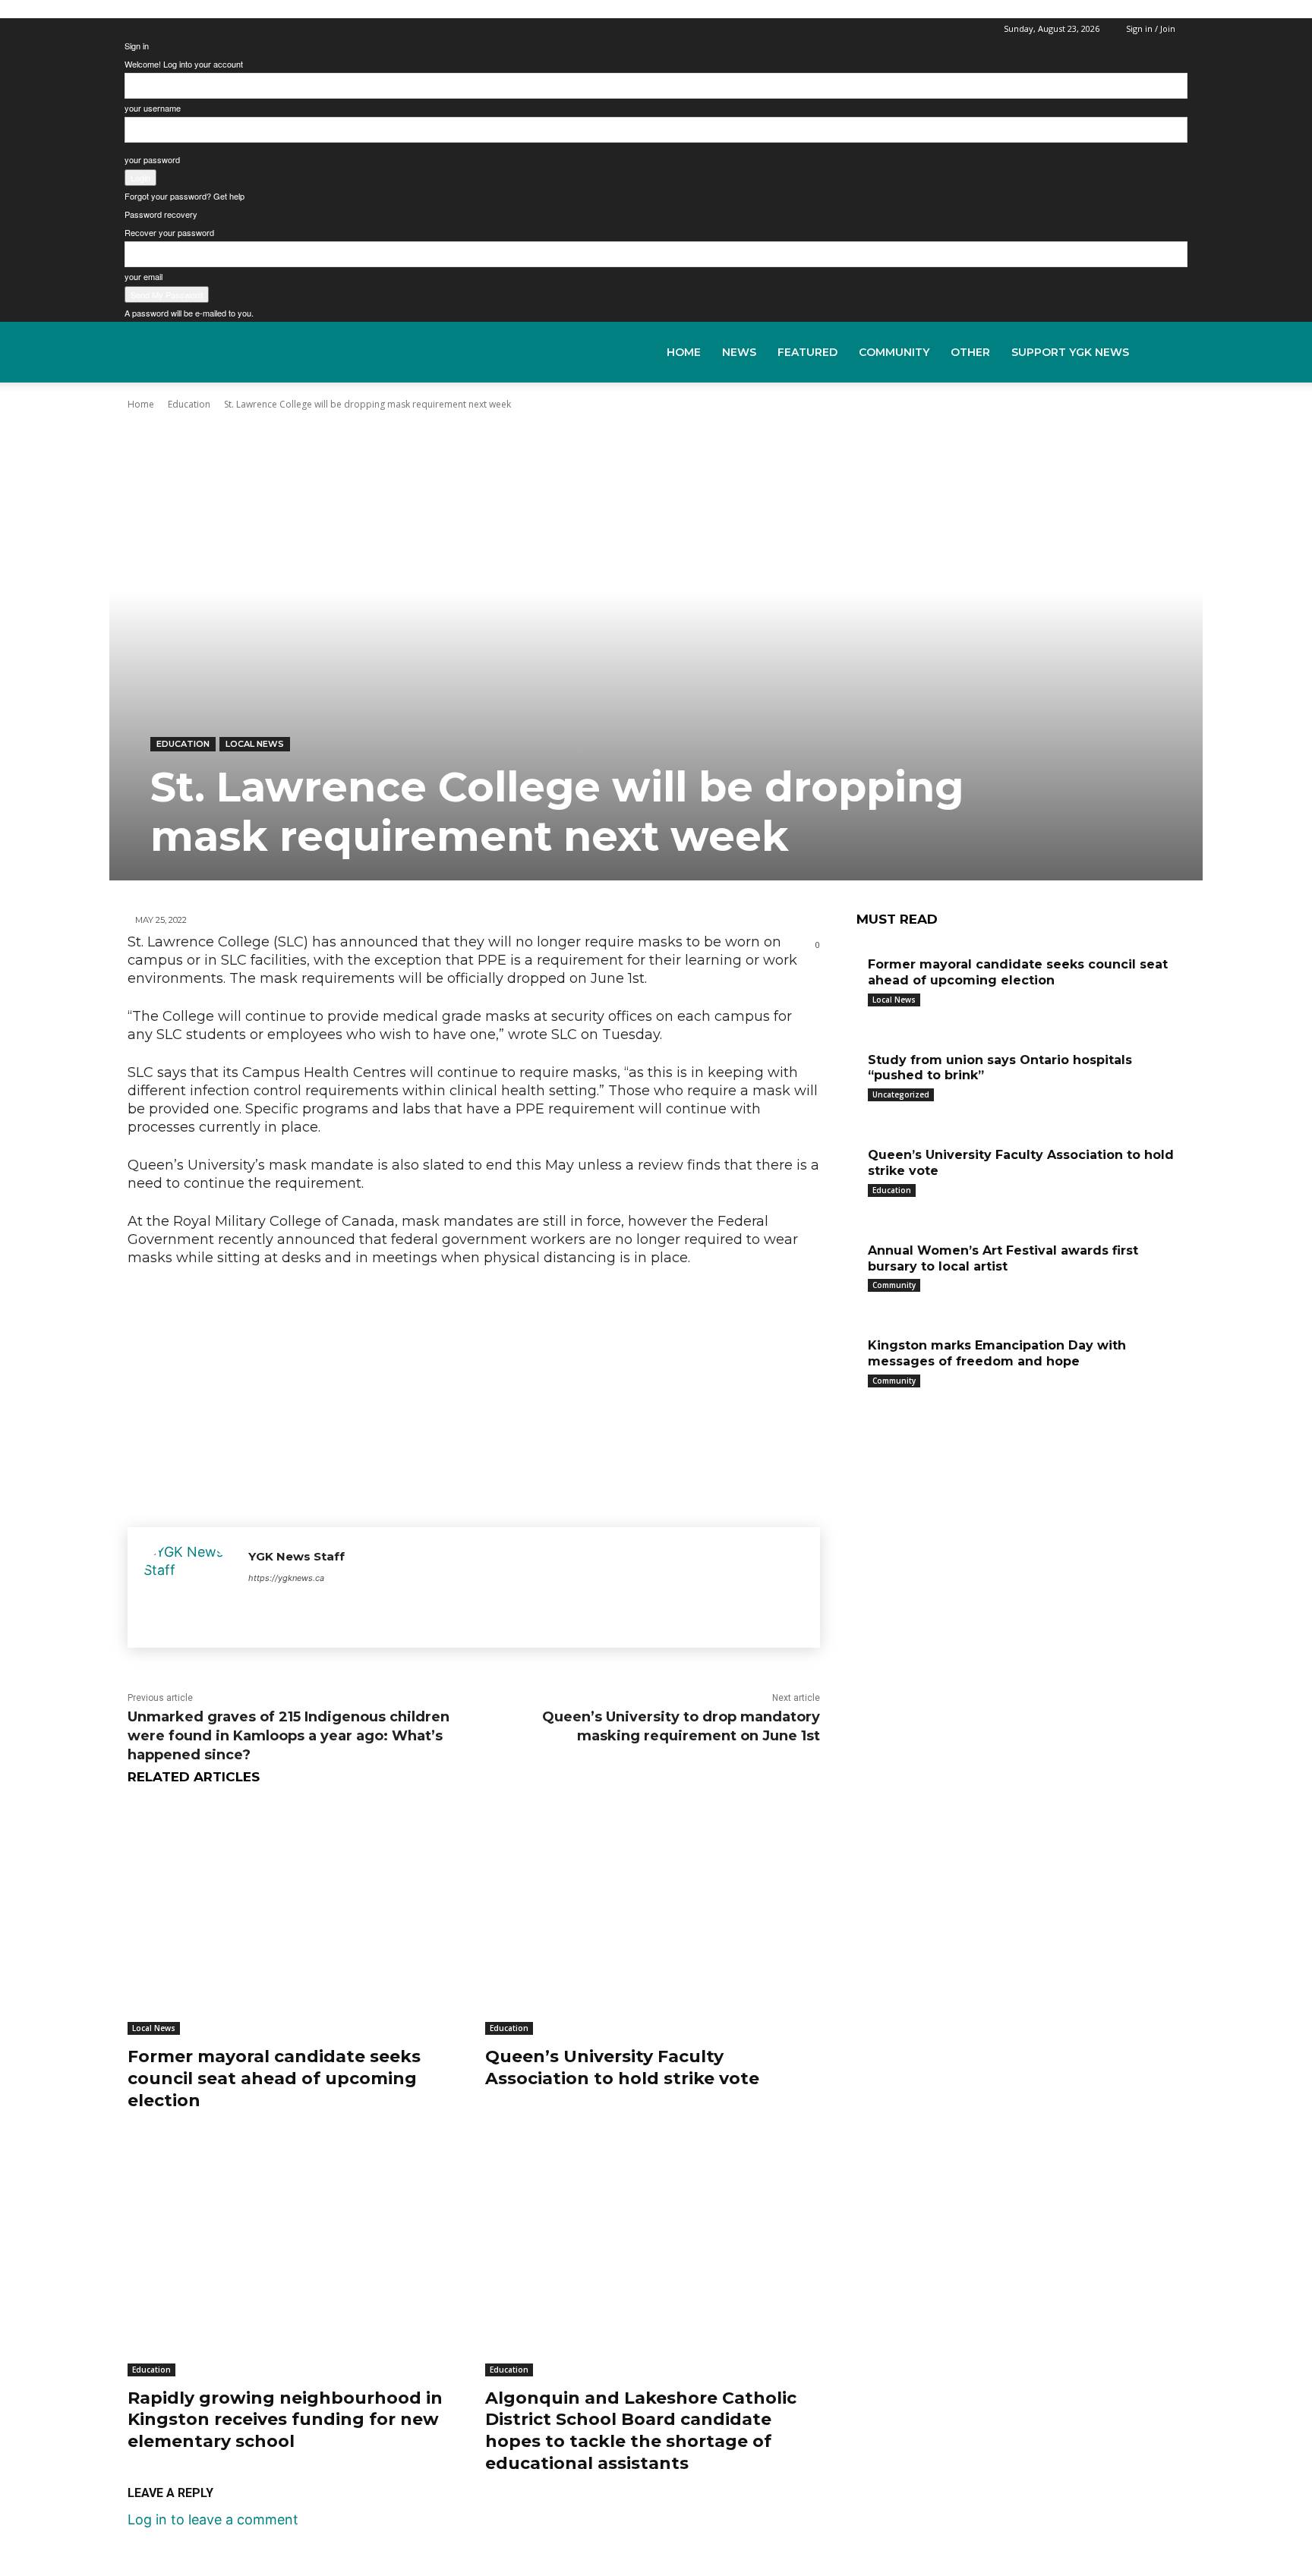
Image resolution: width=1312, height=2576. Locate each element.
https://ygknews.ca (286, 1578)
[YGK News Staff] (188, 1587)
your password (152, 159)
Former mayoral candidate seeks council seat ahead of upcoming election (274, 2078)
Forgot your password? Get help (184, 196)
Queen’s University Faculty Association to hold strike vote (622, 2067)
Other (970, 352)
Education (183, 744)
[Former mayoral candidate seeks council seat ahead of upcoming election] (295, 1918)
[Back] (128, 27)
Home (684, 352)
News (739, 352)
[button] (1169, 352)
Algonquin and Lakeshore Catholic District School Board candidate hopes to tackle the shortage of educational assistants (641, 2431)
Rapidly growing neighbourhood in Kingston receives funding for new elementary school (285, 2420)
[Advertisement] (474, 1393)
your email (143, 276)
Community (894, 352)
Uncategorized (901, 1094)
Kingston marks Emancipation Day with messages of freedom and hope (997, 1353)
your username (153, 108)
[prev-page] (862, 1401)
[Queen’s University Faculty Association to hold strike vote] (653, 1918)
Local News (255, 744)
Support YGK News (1070, 352)
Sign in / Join (1151, 28)
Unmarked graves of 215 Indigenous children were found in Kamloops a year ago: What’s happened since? (289, 1736)
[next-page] (872, 1401)
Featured (807, 352)
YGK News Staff (296, 1556)
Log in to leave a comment (213, 2519)
